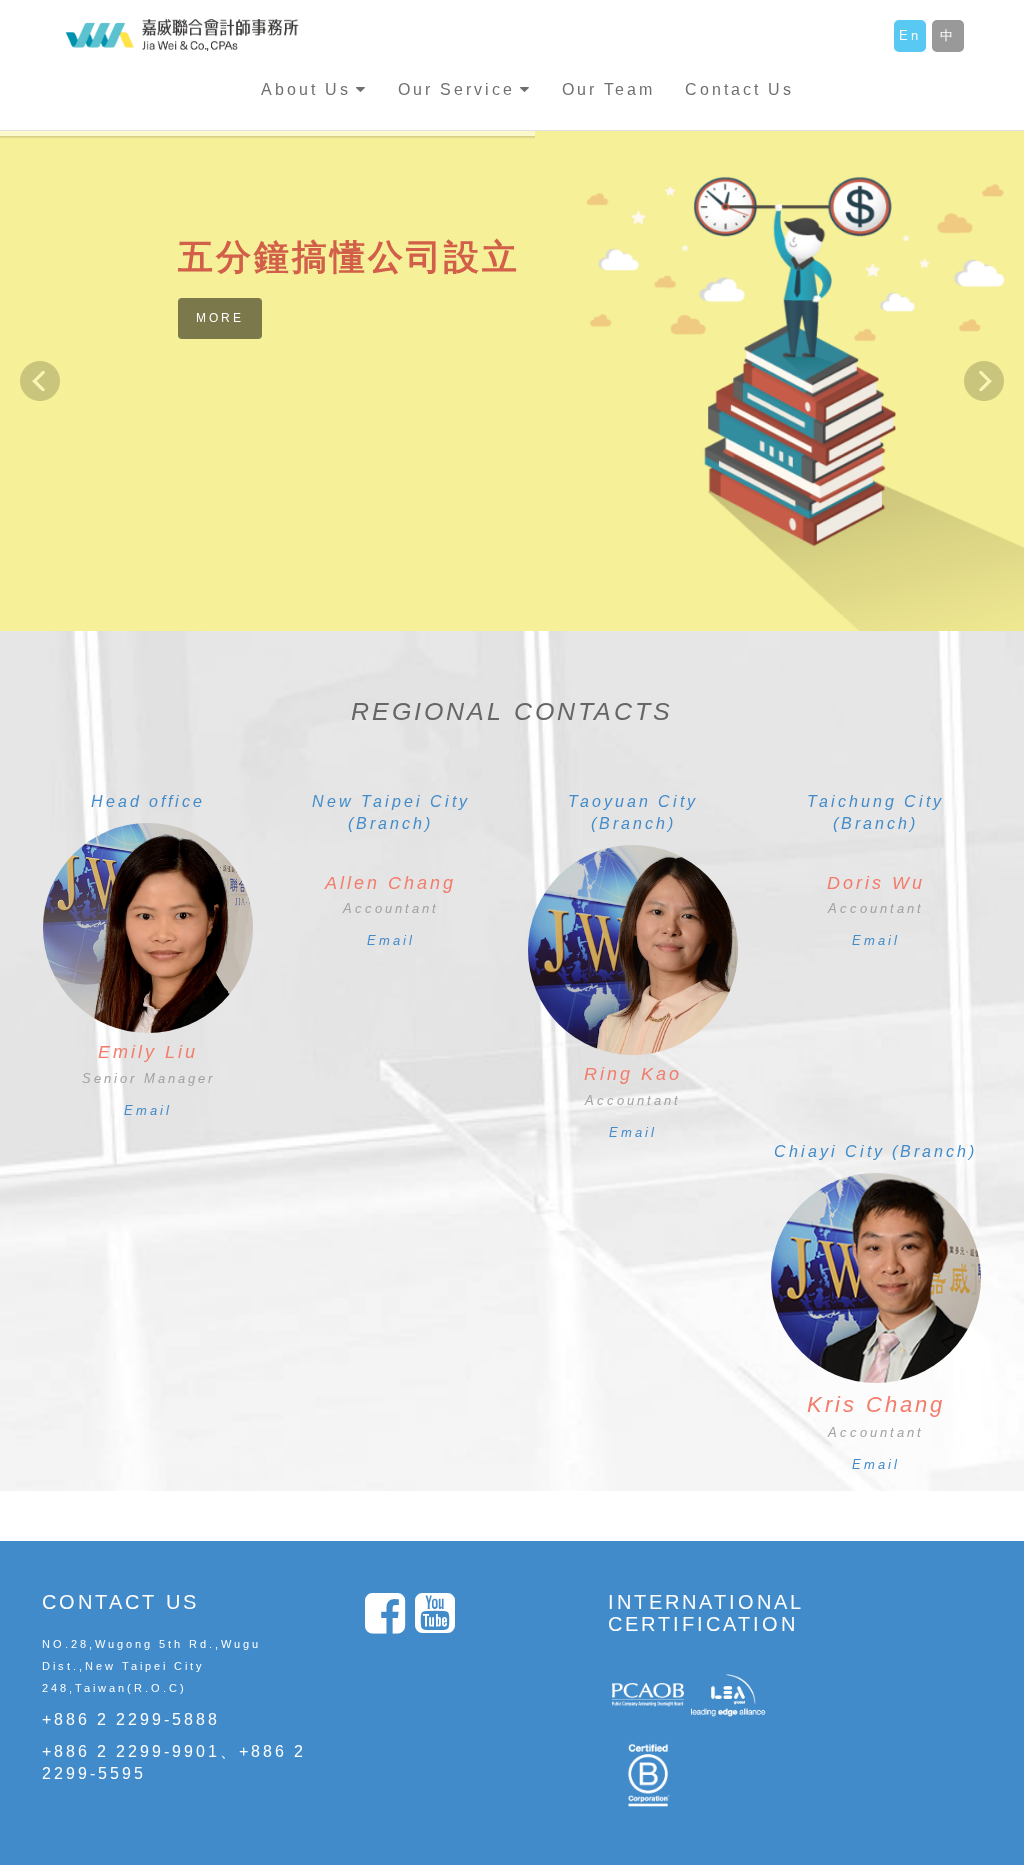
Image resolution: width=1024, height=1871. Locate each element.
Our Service (456, 89)
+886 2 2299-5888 (131, 1719)
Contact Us (739, 89)
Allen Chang (390, 883)
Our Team (608, 89)
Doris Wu (876, 883)
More (220, 318)
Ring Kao (633, 1074)
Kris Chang (876, 1404)
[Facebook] (390, 1624)
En (910, 35)
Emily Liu (148, 1052)
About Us (306, 89)
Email (148, 1110)
